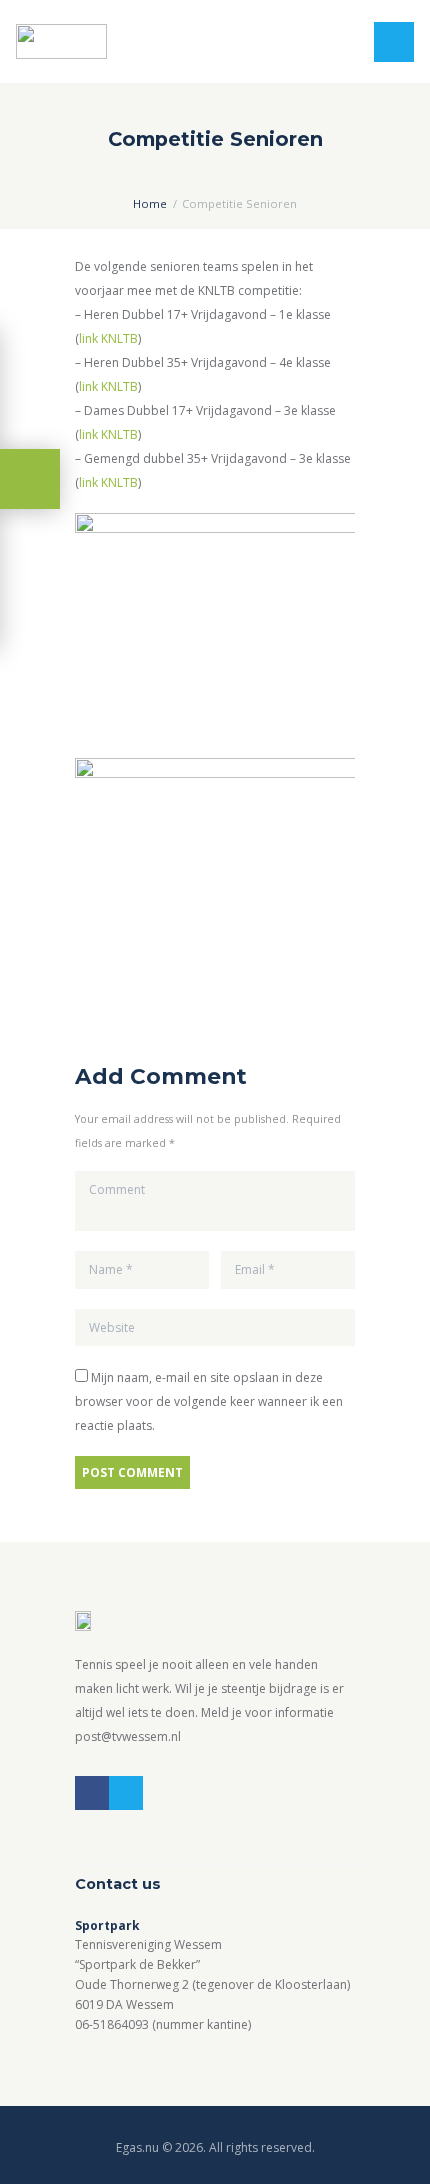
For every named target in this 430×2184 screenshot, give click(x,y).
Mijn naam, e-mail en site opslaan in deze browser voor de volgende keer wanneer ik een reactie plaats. (209, 1401)
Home (150, 203)
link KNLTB (108, 338)
